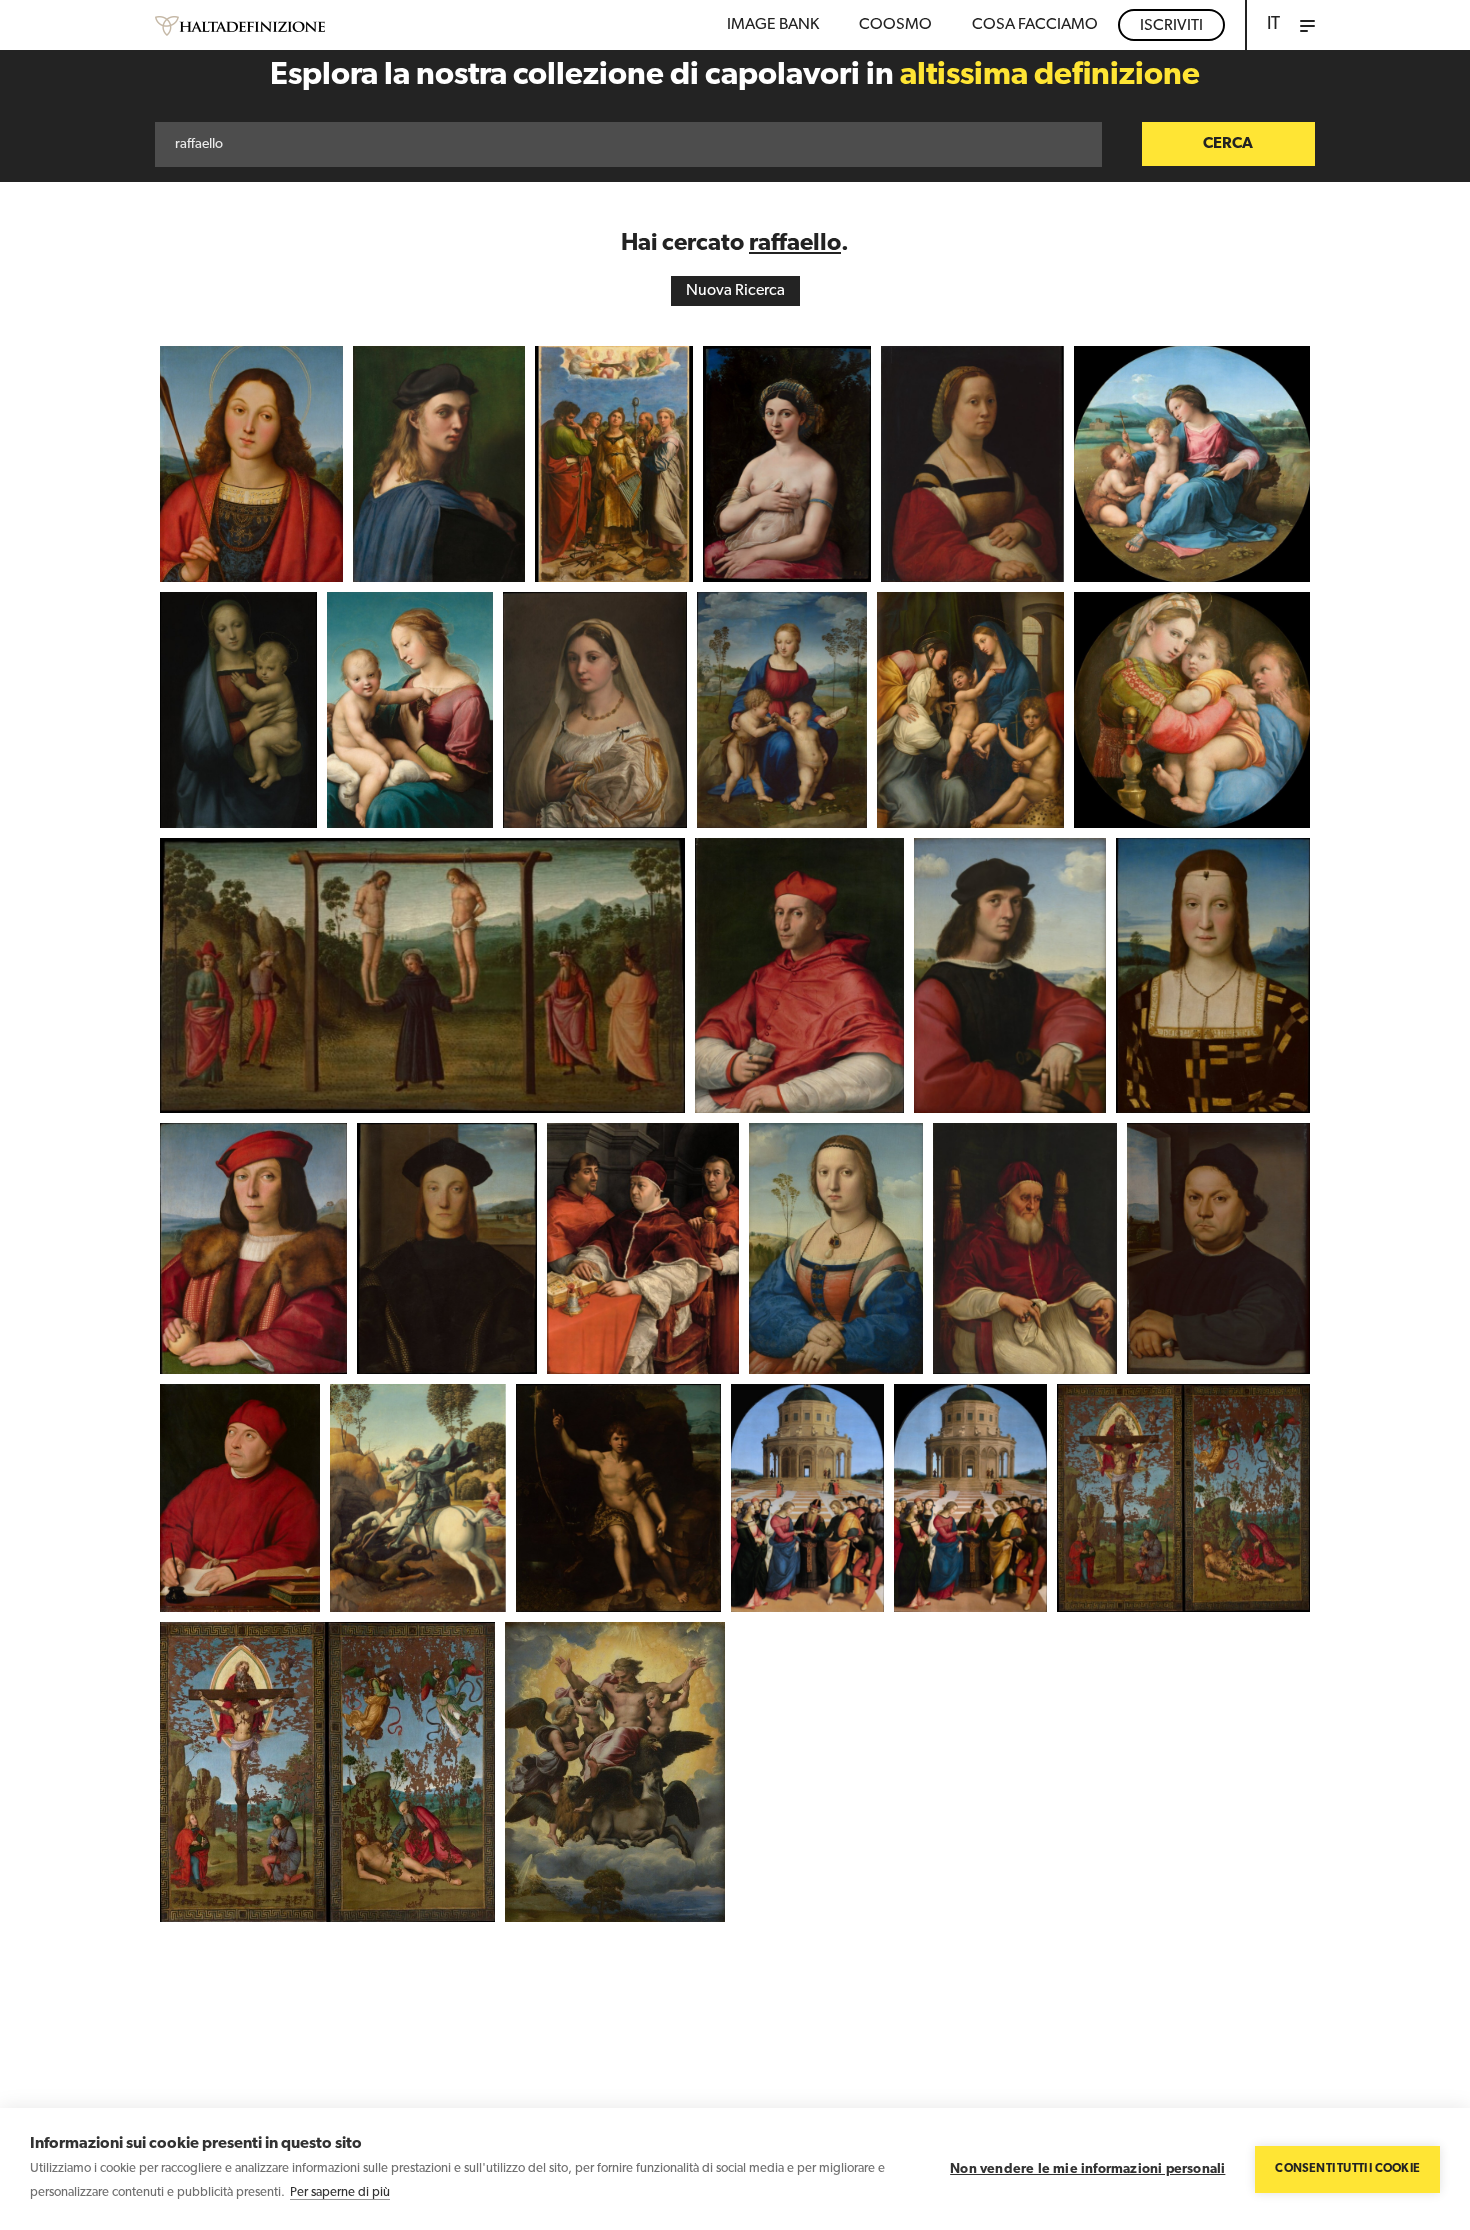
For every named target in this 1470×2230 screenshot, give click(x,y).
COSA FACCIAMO (1035, 25)
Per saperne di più (340, 2192)
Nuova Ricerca (735, 291)
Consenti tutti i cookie (1347, 2169)
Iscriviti (1171, 26)
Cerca (1228, 144)
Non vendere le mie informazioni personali (1087, 2169)
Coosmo (895, 25)
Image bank (773, 25)
